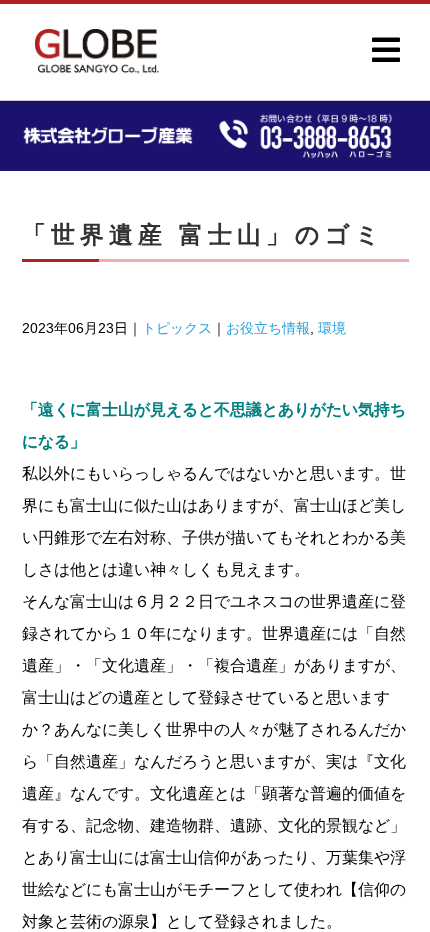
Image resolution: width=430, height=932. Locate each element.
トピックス (177, 328)
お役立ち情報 (268, 328)
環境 (332, 328)
